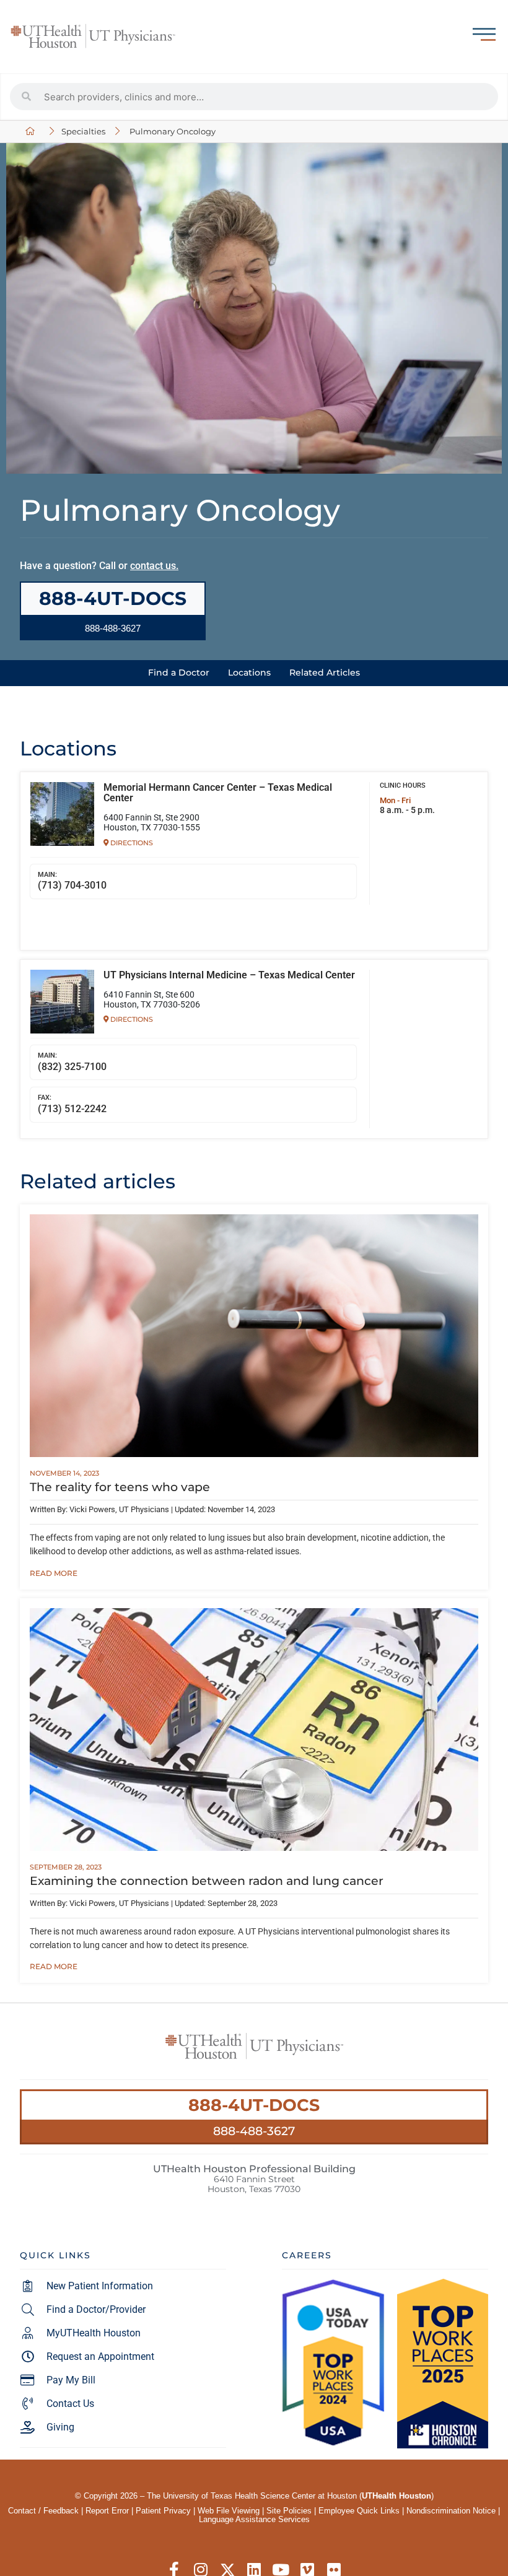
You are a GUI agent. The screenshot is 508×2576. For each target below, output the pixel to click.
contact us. (154, 566)
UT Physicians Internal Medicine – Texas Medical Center (229, 975)
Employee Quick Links (359, 2511)
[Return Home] (93, 37)
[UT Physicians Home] (32, 132)
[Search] (27, 97)
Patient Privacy (163, 2511)
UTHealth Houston (396, 2496)
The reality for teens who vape (120, 1487)
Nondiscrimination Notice (451, 2511)
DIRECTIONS (131, 843)
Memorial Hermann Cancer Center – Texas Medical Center (218, 793)
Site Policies (289, 2511)
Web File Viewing (229, 2511)
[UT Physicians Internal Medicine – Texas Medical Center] (62, 1002)
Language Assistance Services (254, 2519)
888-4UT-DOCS (254, 2105)
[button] (113, 628)
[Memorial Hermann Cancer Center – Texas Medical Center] (62, 814)
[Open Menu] (484, 34)
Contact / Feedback (43, 2511)
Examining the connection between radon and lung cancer (207, 1881)
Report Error (107, 2511)
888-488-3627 (254, 2131)
